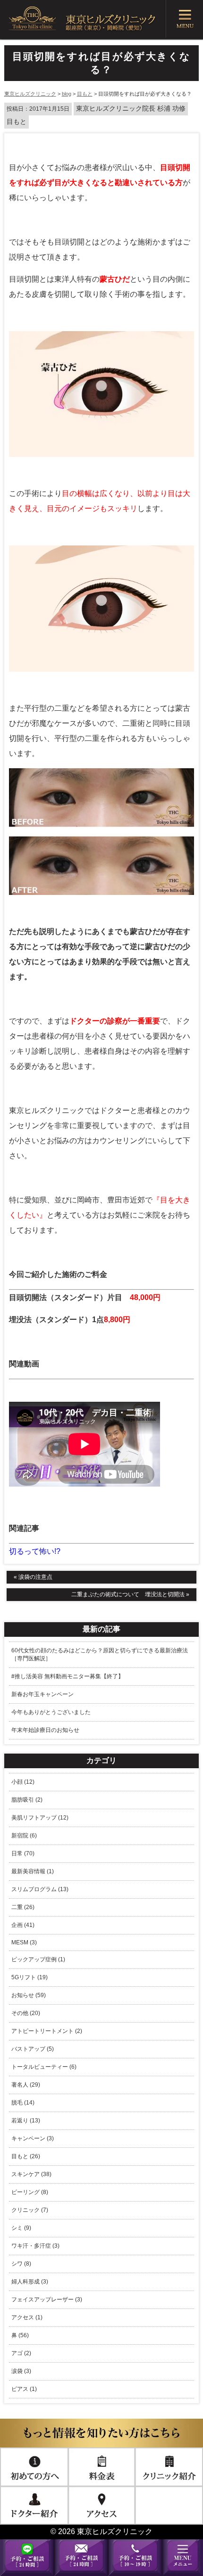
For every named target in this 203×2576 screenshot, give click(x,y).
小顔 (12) (23, 1782)
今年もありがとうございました (51, 1712)
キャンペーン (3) (33, 2138)
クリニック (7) (30, 2210)
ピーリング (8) (30, 2192)
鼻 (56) (20, 2335)
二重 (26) (23, 1907)
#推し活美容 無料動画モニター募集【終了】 (68, 1676)
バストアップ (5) (33, 2049)
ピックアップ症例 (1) (38, 1959)
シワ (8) (21, 2264)
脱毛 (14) (23, 2103)
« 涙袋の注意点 (33, 1577)
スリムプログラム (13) (40, 1889)
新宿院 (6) (24, 1836)
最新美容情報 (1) (33, 1871)
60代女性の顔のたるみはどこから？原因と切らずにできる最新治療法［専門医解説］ (100, 1654)
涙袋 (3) (21, 2371)
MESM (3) (24, 1942)
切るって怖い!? (35, 1551)
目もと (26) (26, 2156)
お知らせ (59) (29, 1995)
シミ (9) (21, 2228)
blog (67, 94)
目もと (85, 94)
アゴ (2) (21, 2353)
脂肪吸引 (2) (27, 1800)
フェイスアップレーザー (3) (47, 2300)
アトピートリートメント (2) (47, 2031)
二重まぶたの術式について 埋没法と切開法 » (130, 1594)
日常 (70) (23, 1853)
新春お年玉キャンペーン (42, 1694)
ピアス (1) (24, 2389)
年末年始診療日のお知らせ (45, 1730)
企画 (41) (23, 1925)
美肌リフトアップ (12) (40, 1818)
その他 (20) (26, 2013)
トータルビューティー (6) (44, 2067)
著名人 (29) (26, 2085)
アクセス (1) (27, 2317)
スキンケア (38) (31, 2174)
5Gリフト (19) (30, 1977)
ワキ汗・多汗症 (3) (35, 2246)
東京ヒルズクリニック (30, 94)
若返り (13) (26, 2121)
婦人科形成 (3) (30, 2282)
